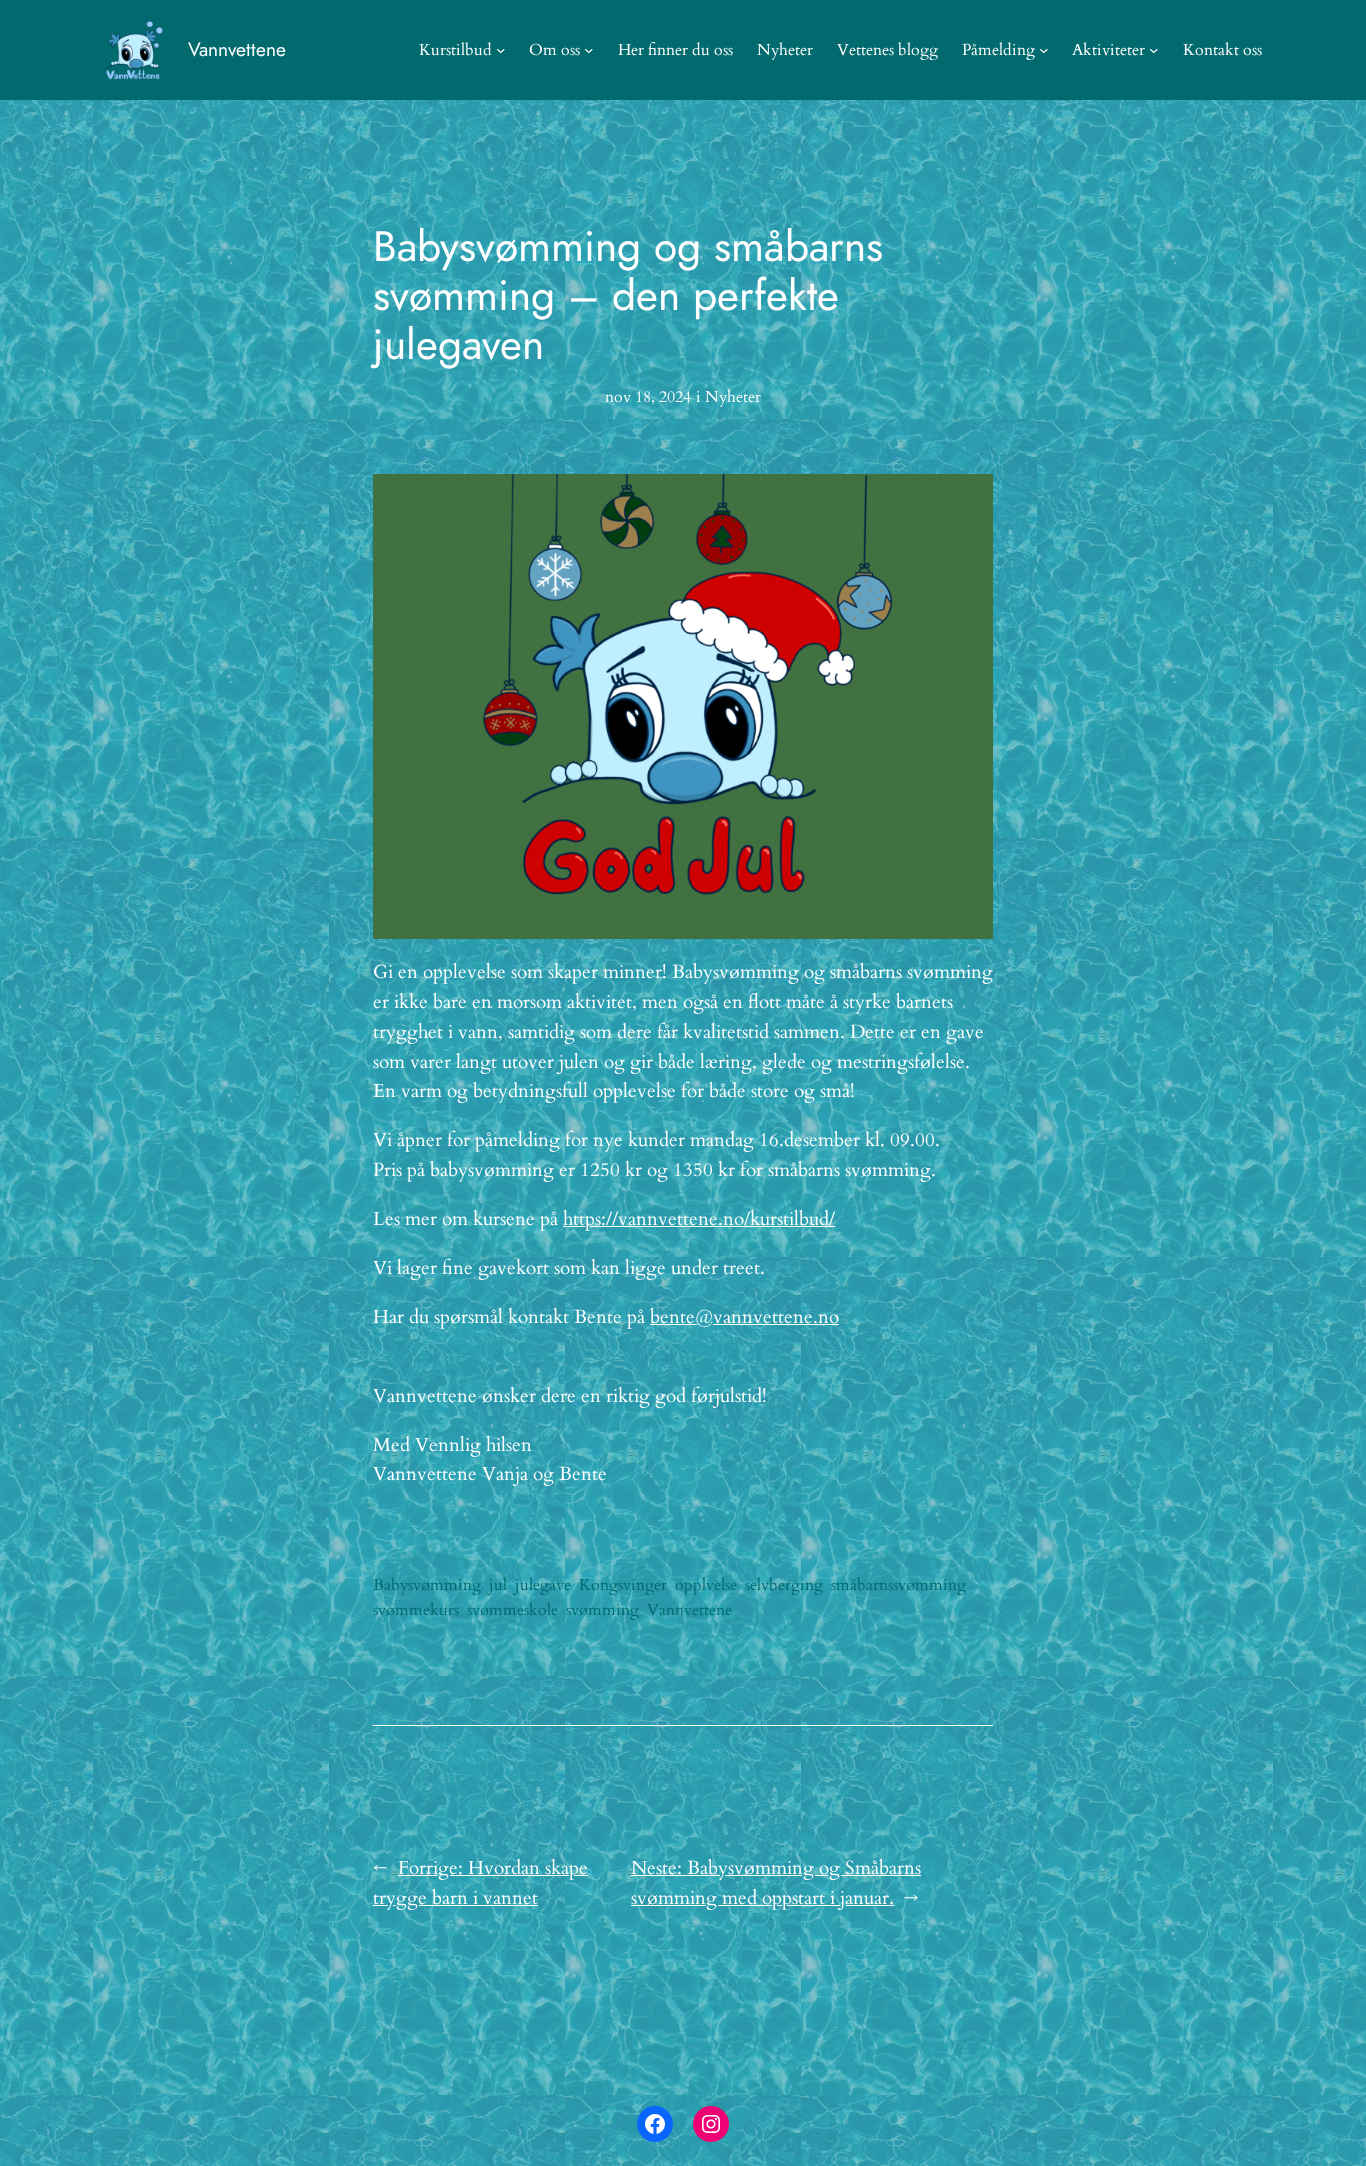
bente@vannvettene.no (744, 1317)
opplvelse (706, 1585)
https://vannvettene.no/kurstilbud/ (699, 1219)
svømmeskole (512, 1610)
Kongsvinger (623, 1585)
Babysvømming (427, 1585)
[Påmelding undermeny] (1044, 50)
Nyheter (733, 397)
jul (498, 1585)
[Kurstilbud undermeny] (501, 50)
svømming (602, 1610)
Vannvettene (237, 49)
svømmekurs (416, 1610)
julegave (543, 1585)
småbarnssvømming (898, 1585)
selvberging (784, 1585)
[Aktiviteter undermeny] (1154, 50)
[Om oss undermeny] (589, 50)
